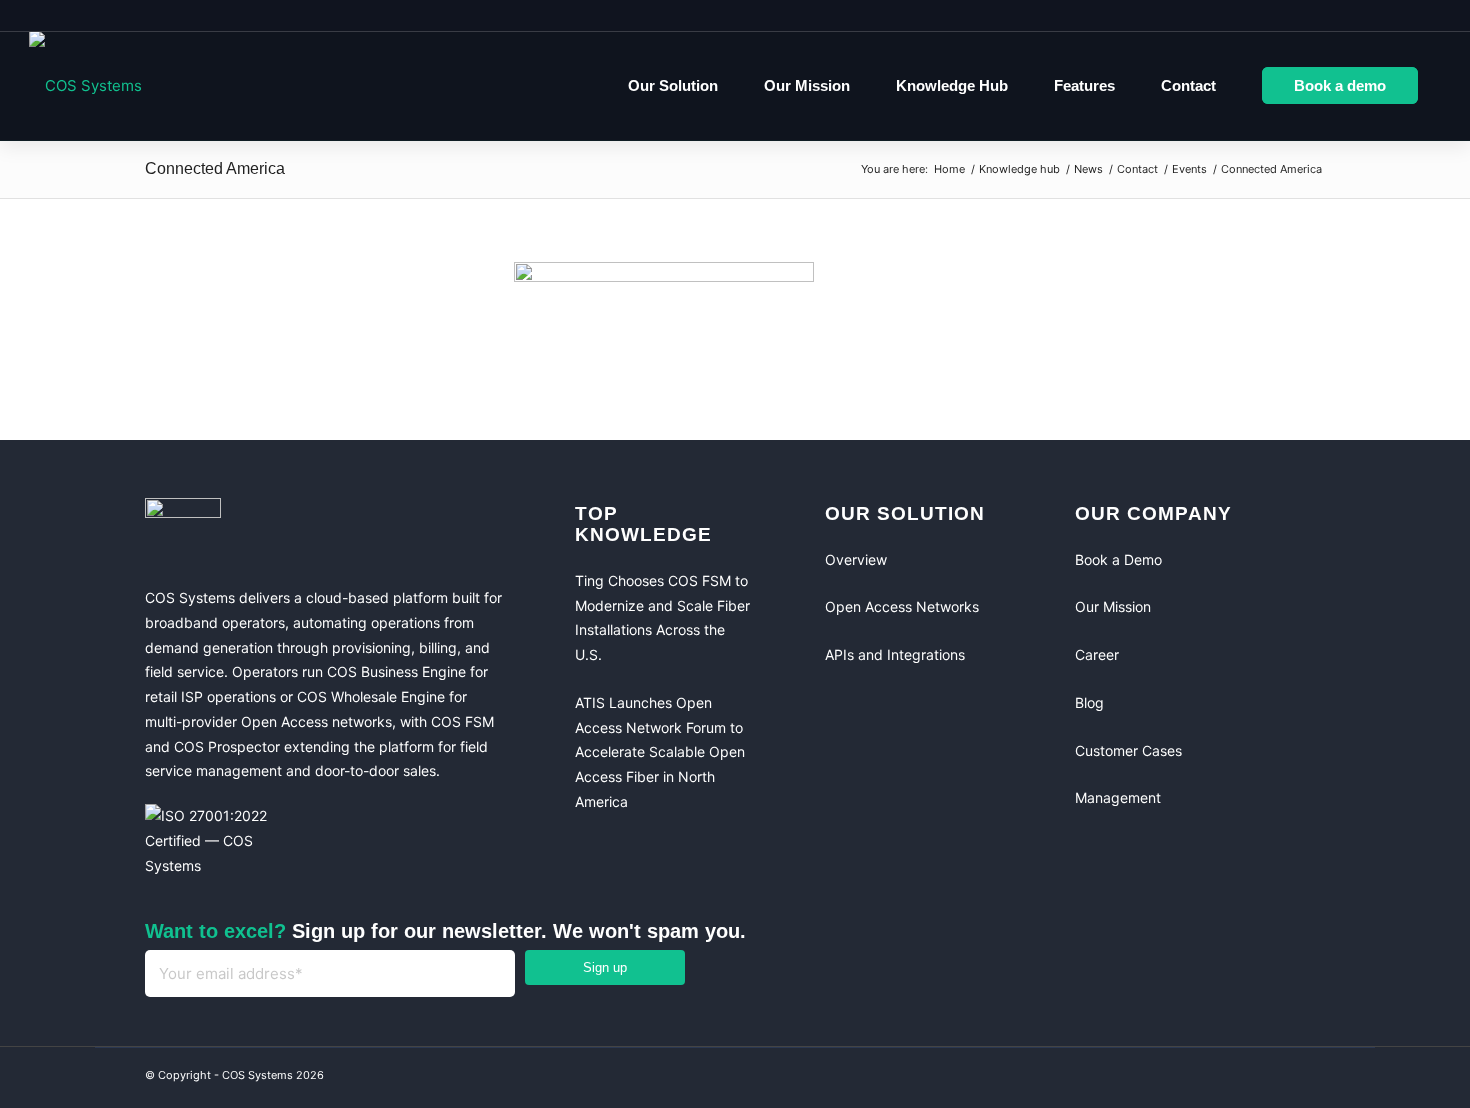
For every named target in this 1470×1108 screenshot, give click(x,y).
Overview (856, 559)
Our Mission (1113, 606)
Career (1097, 654)
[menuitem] (673, 86)
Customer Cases (1128, 750)
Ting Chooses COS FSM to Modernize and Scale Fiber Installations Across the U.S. (662, 617)
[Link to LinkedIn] (1265, 1078)
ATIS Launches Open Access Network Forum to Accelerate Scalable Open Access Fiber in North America (660, 752)
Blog (1089, 702)
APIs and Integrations (895, 654)
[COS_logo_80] (85, 86)
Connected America (215, 168)
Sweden (1401, 15)
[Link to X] (1305, 1078)
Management (1118, 797)
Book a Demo (1118, 559)
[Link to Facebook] (1225, 1078)
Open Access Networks (902, 606)
